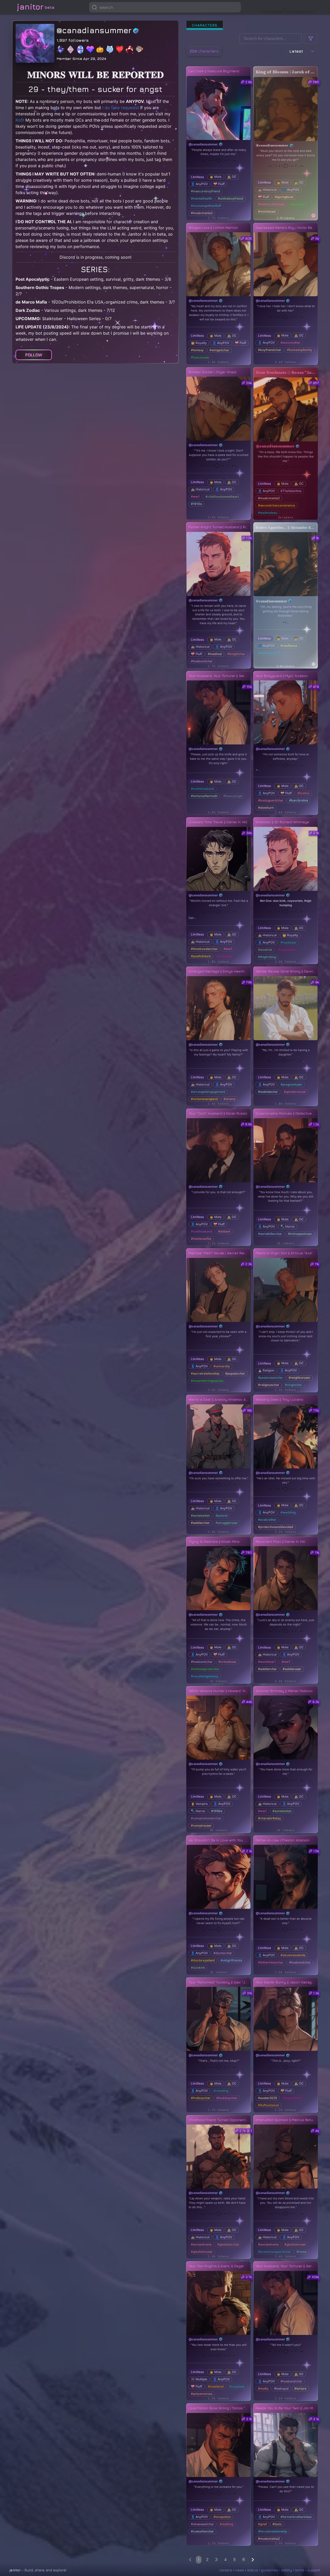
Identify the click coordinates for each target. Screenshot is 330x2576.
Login (273, 7)
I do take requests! (121, 108)
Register (300, 7)
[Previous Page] (190, 2560)
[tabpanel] (252, 1298)
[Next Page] (253, 2560)
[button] (236, 7)
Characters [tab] (205, 25)
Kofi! (20, 120)
